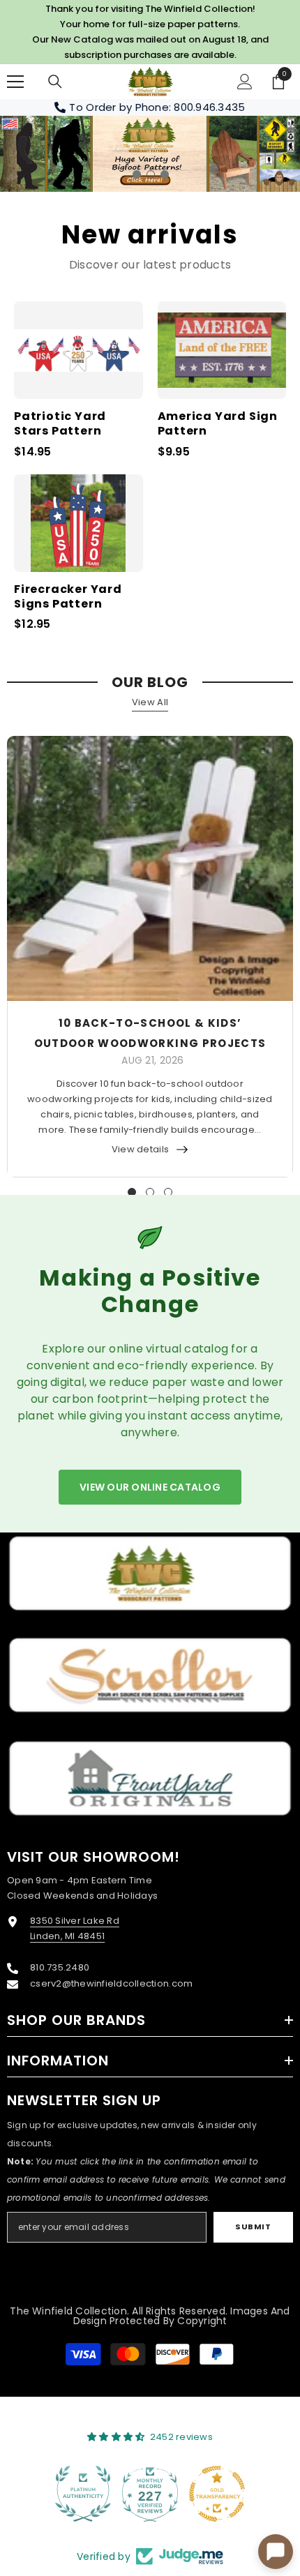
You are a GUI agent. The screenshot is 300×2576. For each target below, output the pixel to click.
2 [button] (151, 174)
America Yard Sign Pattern (218, 424)
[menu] (15, 82)
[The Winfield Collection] (150, 1573)
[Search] (55, 82)
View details (140, 1149)
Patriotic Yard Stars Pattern (60, 424)
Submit (253, 2227)
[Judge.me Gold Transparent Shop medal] (150, 2494)
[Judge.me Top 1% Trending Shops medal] (217, 2494)
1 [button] (137, 174)
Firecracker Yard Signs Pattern (68, 597)
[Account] (245, 82)
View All (150, 702)
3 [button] (165, 174)
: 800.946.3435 (207, 107)
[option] (150, 154)
